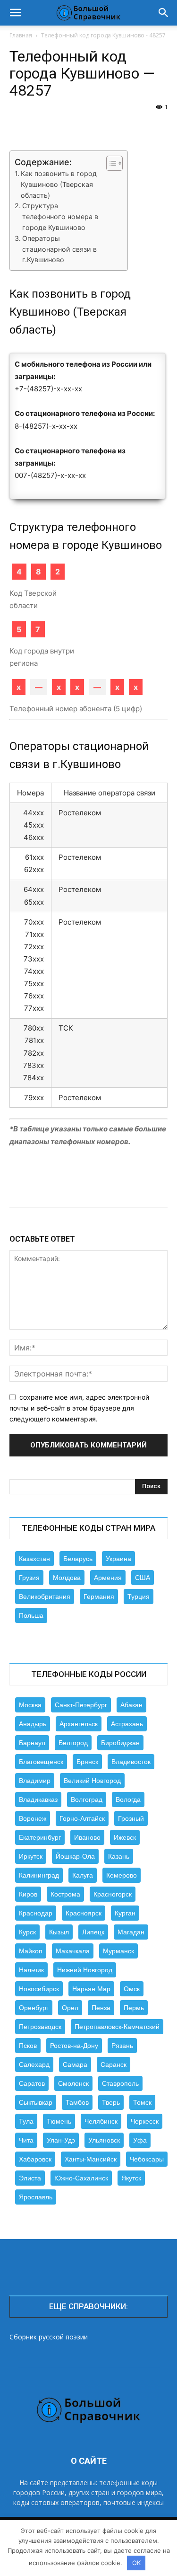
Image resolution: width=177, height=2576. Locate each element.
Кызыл (59, 1932)
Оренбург (34, 2008)
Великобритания (45, 1597)
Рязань (122, 2046)
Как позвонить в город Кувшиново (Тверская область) (59, 184)
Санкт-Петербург (81, 1705)
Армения (108, 1578)
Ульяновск (104, 2140)
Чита (26, 2140)
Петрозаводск (40, 2027)
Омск (132, 1989)
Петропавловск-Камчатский (117, 2027)
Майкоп (31, 1951)
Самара (75, 2064)
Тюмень (59, 2121)
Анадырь (33, 1724)
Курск (27, 1932)
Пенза (101, 2008)
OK (136, 2563)
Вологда (128, 1800)
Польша (31, 1615)
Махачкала (73, 1951)
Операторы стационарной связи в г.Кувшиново (59, 249)
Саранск (114, 2064)
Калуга (83, 1875)
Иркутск (31, 1856)
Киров (28, 1894)
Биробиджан (120, 1743)
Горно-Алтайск (82, 1818)
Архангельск (79, 1724)
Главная (21, 35)
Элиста (30, 2178)
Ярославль (36, 2197)
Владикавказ (38, 1800)
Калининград (39, 1875)
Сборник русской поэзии (49, 2337)
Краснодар (36, 1913)
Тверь (111, 2102)
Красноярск (84, 1913)
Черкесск (145, 2121)
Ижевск (125, 1837)
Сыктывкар (36, 2102)
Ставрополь (120, 2083)
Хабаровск (35, 2159)
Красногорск (113, 1894)
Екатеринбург (40, 1837)
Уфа (140, 2140)
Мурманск (118, 1951)
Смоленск (73, 2083)
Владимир (35, 1781)
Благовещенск (41, 1762)
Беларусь (78, 1559)
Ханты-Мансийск (91, 2159)
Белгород (73, 1743)
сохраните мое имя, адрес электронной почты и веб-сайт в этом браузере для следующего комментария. (79, 1408)
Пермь (134, 2008)
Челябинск (101, 2121)
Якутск (131, 2178)
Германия (99, 1597)
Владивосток (131, 1762)
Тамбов (77, 2102)
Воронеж (33, 1818)
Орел (70, 2008)
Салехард (34, 2064)
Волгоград (87, 1800)
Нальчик (31, 1970)
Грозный (131, 1818)
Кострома (65, 1894)
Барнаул (32, 1743)
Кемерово (122, 1875)
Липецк (93, 1932)
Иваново (87, 1837)
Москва (30, 1705)
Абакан (131, 1705)
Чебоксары (147, 2159)
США (143, 1578)
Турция (139, 1597)
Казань (119, 1856)
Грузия (29, 1578)
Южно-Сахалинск (81, 2178)
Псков (28, 2046)
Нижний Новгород (85, 1970)
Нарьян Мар (91, 1989)
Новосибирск (39, 1989)
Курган (125, 1913)
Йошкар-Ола (75, 1856)
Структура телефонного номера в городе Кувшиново (60, 216)
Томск (142, 2102)
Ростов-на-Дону (74, 2046)
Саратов (32, 2083)
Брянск (87, 1762)
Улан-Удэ (61, 2140)
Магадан (131, 1932)
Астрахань (127, 1724)
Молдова (67, 1578)
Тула (26, 2121)
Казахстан (34, 1559)
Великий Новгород (92, 1781)
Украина (118, 1559)
